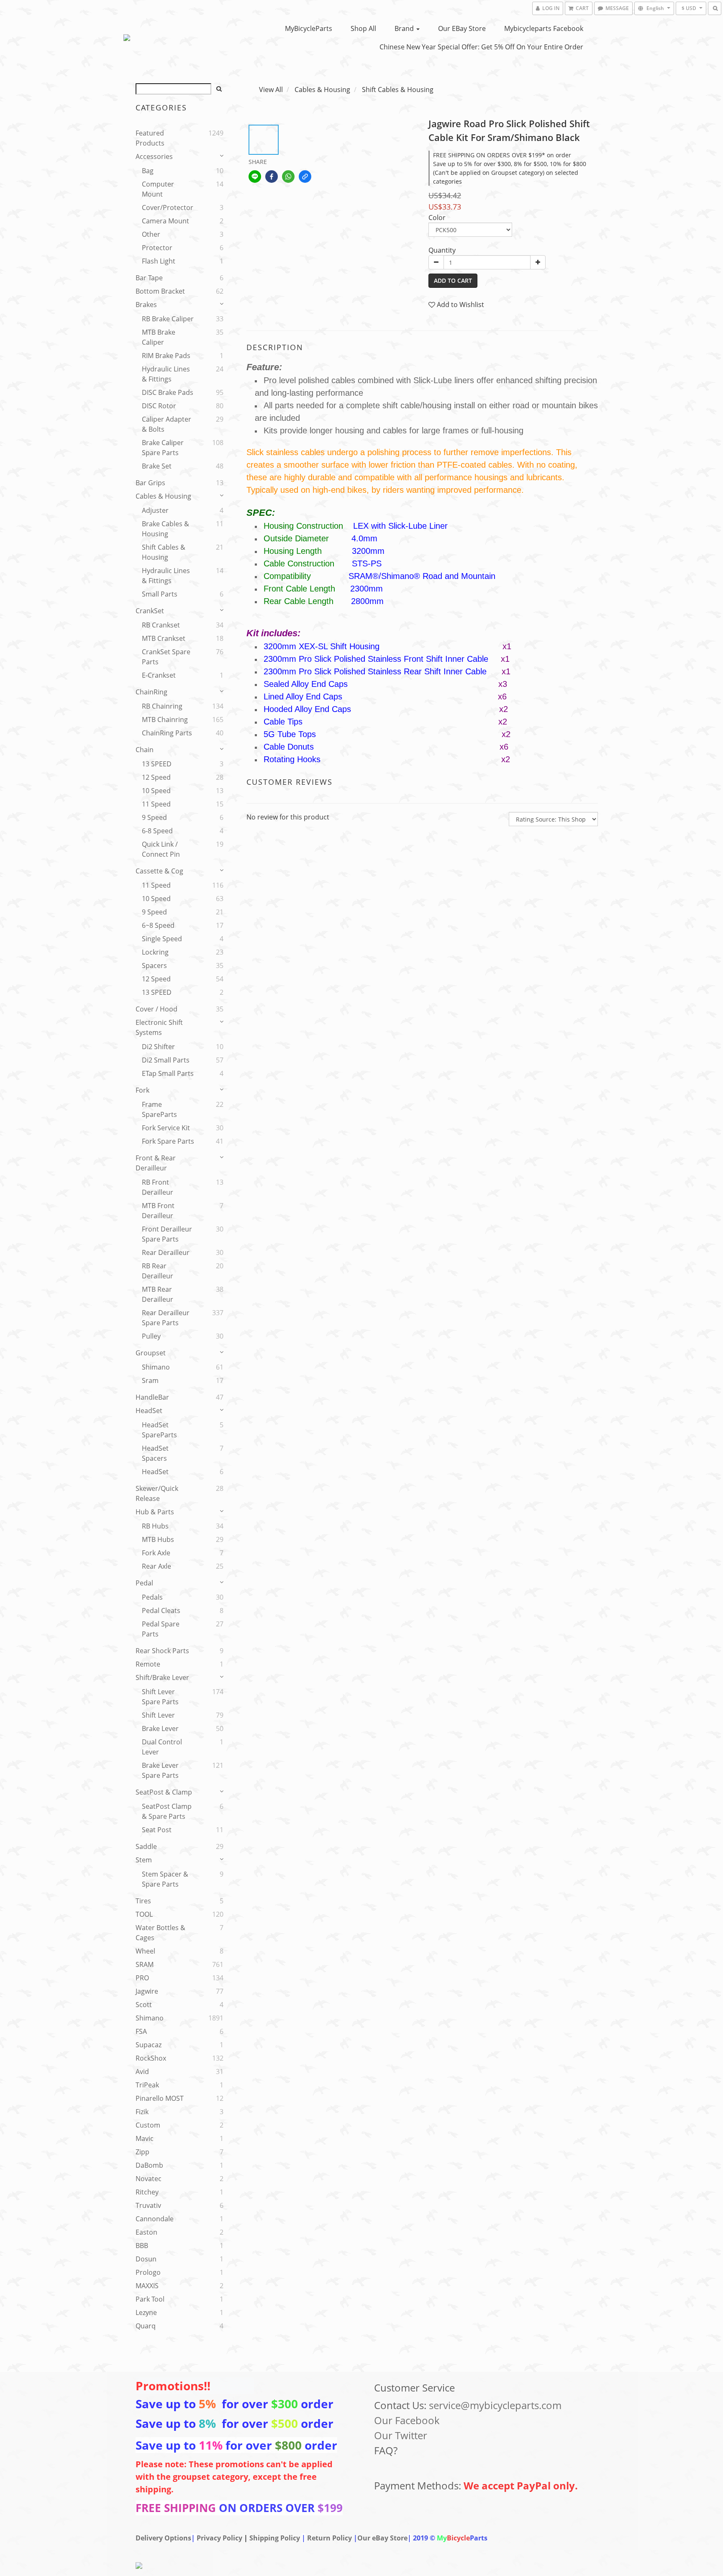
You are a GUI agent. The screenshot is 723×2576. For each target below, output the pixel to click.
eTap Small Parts (168, 1073)
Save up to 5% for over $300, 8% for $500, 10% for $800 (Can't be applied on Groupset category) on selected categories (510, 173)
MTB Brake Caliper (159, 337)
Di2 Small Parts (166, 1060)
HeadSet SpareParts (159, 1430)
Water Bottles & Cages (160, 1933)
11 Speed (156, 804)
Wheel (145, 1951)
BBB (142, 2246)
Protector (157, 248)
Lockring (155, 952)
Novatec (149, 2179)
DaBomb (149, 2165)
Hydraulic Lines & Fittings (166, 374)
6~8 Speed (158, 925)
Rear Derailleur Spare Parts (166, 1318)
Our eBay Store (462, 28)
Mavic (145, 2138)
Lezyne (146, 2312)
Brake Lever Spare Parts (160, 1770)
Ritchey (147, 2192)
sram (150, 1380)
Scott (144, 2005)
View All (271, 90)
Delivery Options (163, 2538)
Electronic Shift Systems (159, 1027)
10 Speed (156, 791)
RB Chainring (162, 706)
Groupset (151, 1353)
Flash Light (159, 261)
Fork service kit (166, 1128)
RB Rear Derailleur (158, 1271)
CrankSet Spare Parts (166, 657)
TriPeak (147, 2085)
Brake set (157, 466)
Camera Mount (165, 221)
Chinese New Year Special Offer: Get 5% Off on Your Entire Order (481, 47)
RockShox (151, 2058)
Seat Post (157, 1830)
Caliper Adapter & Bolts (167, 424)
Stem (144, 1860)
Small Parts (160, 594)
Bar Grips (150, 483)
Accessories (154, 156)
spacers (154, 965)
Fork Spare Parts (168, 1141)
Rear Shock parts (162, 1651)
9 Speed (154, 817)
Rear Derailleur (166, 1252)
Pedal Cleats (161, 1611)
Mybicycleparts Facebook (544, 28)
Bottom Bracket (160, 291)
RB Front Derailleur (158, 1187)
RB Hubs (155, 1526)
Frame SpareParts (159, 1109)
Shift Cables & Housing (164, 552)
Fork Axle (156, 1553)
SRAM (145, 1964)
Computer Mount (158, 189)
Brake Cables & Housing (165, 529)
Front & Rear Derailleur (156, 1163)
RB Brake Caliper (168, 319)
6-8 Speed (157, 831)
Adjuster (155, 510)
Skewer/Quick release (157, 1493)
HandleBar (152, 1397)
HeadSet (149, 1411)
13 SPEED (157, 764)
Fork (142, 1090)
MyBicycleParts (309, 28)
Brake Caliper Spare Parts (163, 448)
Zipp (142, 2152)
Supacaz (149, 2045)
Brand (405, 28)
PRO (142, 1978)
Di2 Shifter (158, 1047)
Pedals (152, 1597)
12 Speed (156, 777)
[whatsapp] (288, 177)
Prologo (148, 2272)
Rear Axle (156, 1566)
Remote (148, 1664)
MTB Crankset (164, 638)
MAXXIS (147, 2286)
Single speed (162, 939)
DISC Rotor (159, 406)
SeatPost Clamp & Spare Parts (167, 1811)
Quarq (146, 2326)
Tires (143, 1901)
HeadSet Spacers (155, 1453)
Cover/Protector (168, 207)
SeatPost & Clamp (164, 1792)
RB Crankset (161, 625)
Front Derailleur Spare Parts (167, 1234)
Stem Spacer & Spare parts (165, 1879)
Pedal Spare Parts (161, 1629)
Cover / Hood (156, 1009)
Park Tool (150, 2299)
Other (151, 234)
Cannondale (155, 2219)
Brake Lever (160, 1728)
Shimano (156, 1367)
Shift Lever (158, 1715)
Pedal (144, 1583)
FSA (141, 2031)
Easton (146, 2232)
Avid (142, 2072)
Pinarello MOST (160, 2098)
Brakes (146, 305)
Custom (148, 2125)
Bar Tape (149, 278)
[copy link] (305, 177)
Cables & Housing (163, 496)
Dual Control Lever (162, 1747)
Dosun (146, 2259)
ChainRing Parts (167, 733)
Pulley (151, 1336)
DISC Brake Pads (168, 392)
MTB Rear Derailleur (158, 1294)
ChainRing (151, 692)
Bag (148, 171)
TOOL (144, 1914)
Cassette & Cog (159, 871)
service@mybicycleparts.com (495, 2405)
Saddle (146, 1846)
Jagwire (147, 1991)
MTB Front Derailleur (158, 1211)
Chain (145, 750)
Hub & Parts (155, 1512)
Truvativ (148, 2205)
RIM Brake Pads (166, 356)
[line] (255, 177)
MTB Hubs (158, 1539)
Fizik (142, 2112)
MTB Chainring (165, 720)
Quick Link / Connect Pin (161, 849)
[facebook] (272, 177)
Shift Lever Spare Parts (160, 1697)
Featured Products (150, 138)
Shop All (363, 28)
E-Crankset (159, 675)
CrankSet (150, 611)
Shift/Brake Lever (162, 1677)
